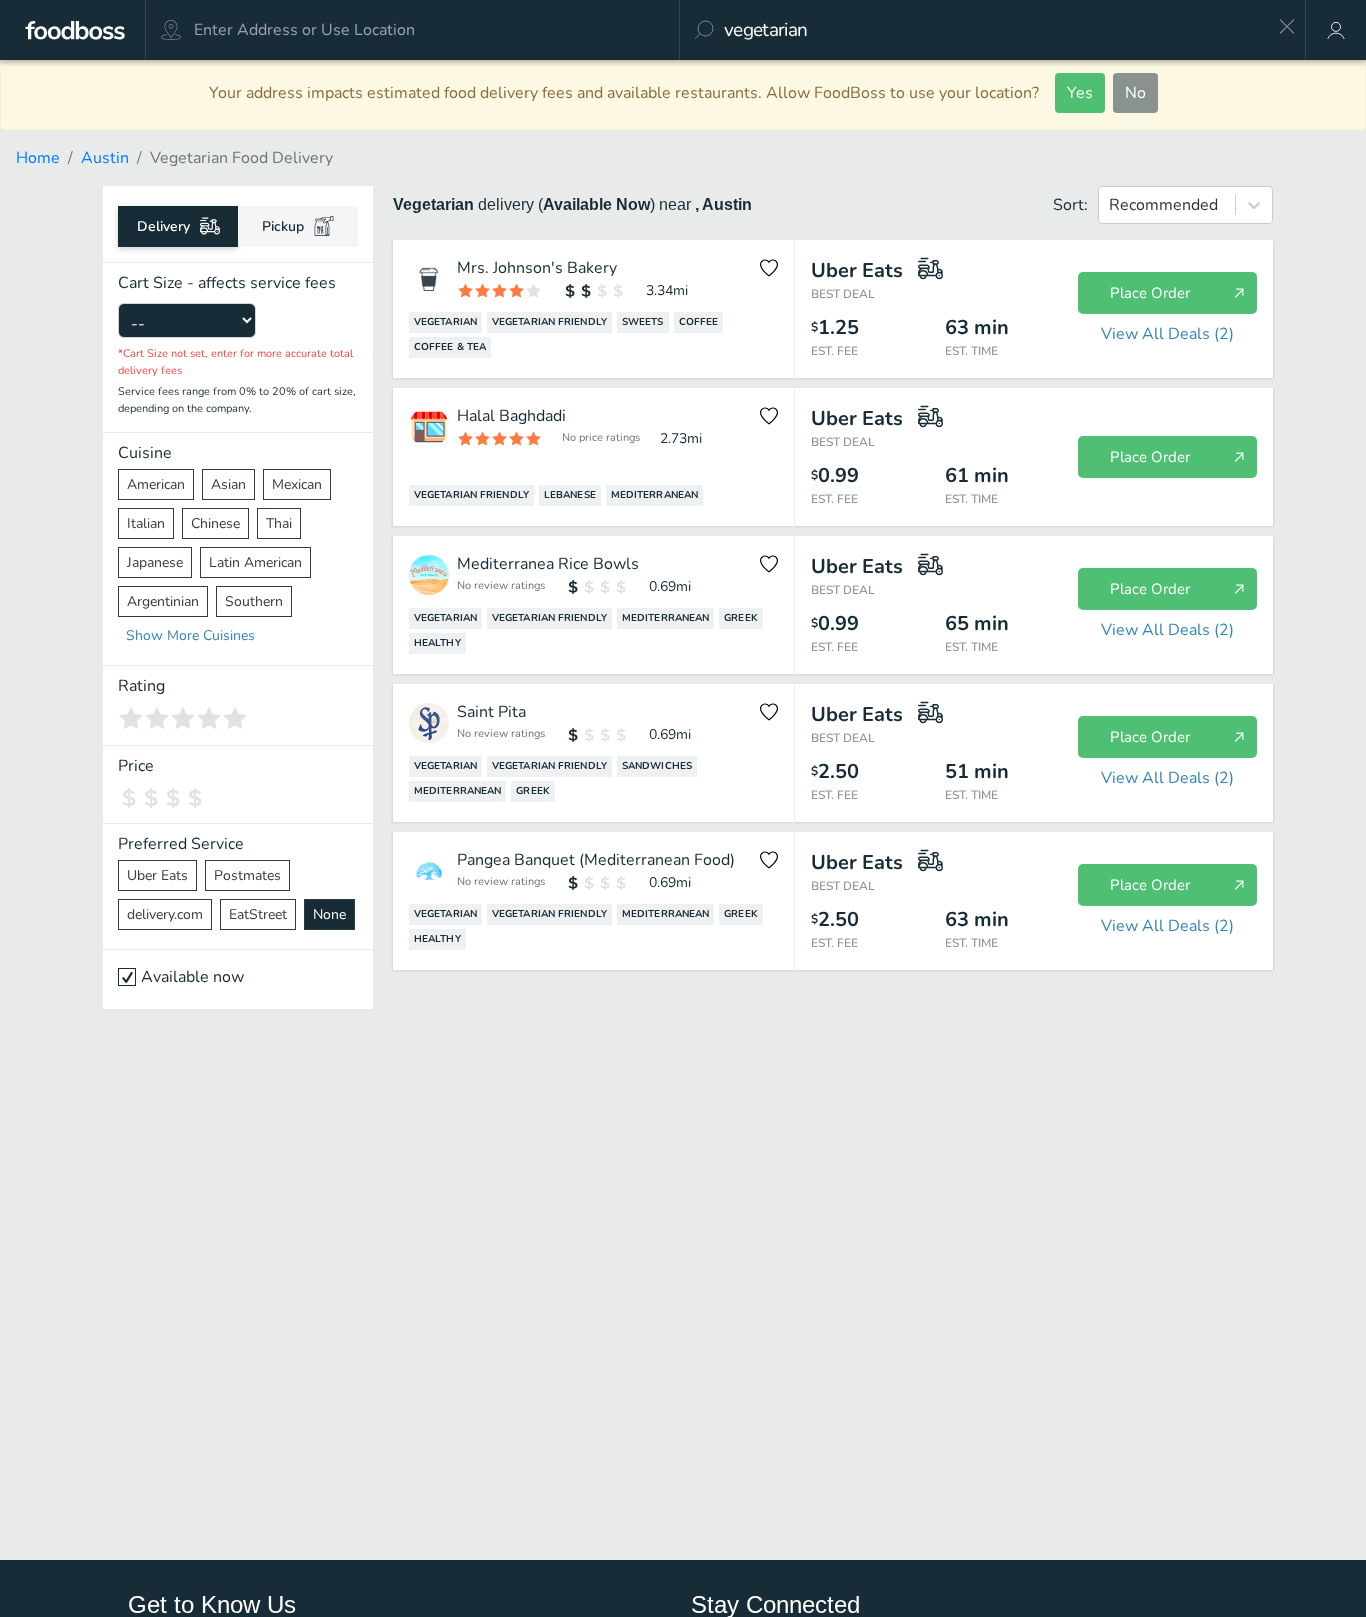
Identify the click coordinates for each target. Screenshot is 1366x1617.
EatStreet (258, 914)
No (1135, 93)
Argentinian (163, 601)
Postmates (247, 875)
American (156, 484)
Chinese (215, 523)
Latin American (255, 562)
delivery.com (165, 914)
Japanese (155, 562)
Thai (279, 523)
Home (38, 158)
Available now (192, 977)
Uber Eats (157, 875)
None (329, 914)
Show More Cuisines (190, 635)
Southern (254, 601)
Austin (105, 158)
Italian (146, 523)
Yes (1080, 93)
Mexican (297, 484)
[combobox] (994, 30)
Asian (228, 484)
